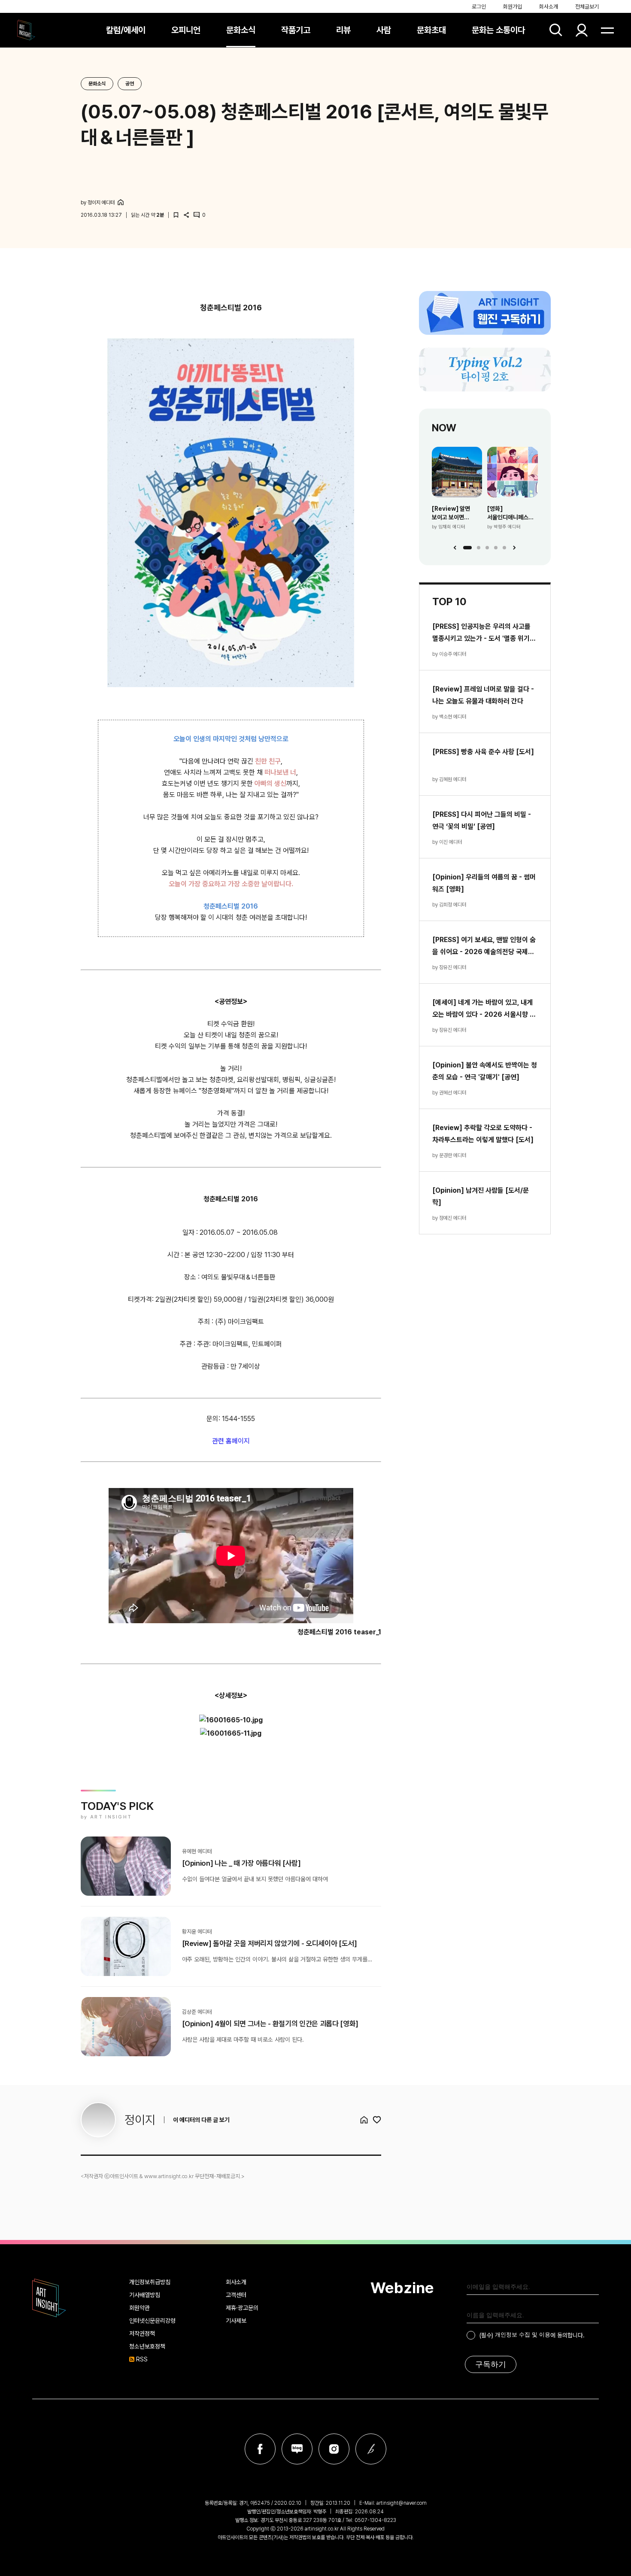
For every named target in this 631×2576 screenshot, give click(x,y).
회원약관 (140, 2308)
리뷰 (343, 30)
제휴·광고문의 (242, 2308)
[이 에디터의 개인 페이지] (121, 202)
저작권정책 (142, 2334)
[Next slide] (514, 548)
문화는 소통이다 (498, 30)
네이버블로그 (297, 2449)
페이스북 (260, 2449)
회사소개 (549, 7)
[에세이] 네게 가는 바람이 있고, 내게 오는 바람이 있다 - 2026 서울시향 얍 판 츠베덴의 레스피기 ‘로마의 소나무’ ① (484, 1009)
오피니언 (186, 30)
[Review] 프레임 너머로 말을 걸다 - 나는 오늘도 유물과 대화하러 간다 (483, 695)
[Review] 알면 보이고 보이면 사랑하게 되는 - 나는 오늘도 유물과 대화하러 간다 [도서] (456, 513)
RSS (142, 2359)
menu (607, 30)
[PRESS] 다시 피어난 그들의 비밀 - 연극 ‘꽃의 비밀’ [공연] (482, 820)
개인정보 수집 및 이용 (523, 2335)
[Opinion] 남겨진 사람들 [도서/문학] (481, 1196)
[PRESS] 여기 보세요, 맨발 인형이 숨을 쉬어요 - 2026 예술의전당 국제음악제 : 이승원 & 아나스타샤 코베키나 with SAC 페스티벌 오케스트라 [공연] (484, 947)
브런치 (371, 2449)
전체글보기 (587, 7)
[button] (467, 548)
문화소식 (241, 30)
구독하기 (491, 2364)
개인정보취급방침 (150, 2282)
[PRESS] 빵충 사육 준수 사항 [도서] (483, 752)
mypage (582, 30)
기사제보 (236, 2321)
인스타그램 (334, 2449)
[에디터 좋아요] (377, 2120)
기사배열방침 (145, 2295)
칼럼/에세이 (126, 30)
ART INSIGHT (49, 2298)
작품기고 (296, 30)
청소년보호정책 (147, 2346)
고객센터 (236, 2295)
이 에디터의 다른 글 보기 (201, 2120)
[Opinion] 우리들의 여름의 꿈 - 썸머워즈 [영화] (484, 883)
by (98, 203)
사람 (384, 30)
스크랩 (176, 215)
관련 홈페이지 (231, 1441)
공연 (130, 84)
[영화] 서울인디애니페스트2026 (513, 513)
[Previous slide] (455, 548)
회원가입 (513, 7)
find (556, 30)
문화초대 (431, 30)
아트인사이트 (26, 30)
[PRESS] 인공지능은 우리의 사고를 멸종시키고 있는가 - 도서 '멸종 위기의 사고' (484, 633)
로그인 (479, 7)
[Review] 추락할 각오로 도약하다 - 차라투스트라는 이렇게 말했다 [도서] (483, 1134)
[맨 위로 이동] (601, 2546)
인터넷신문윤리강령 (152, 2321)
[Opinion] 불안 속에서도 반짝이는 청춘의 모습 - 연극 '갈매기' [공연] (485, 1071)
